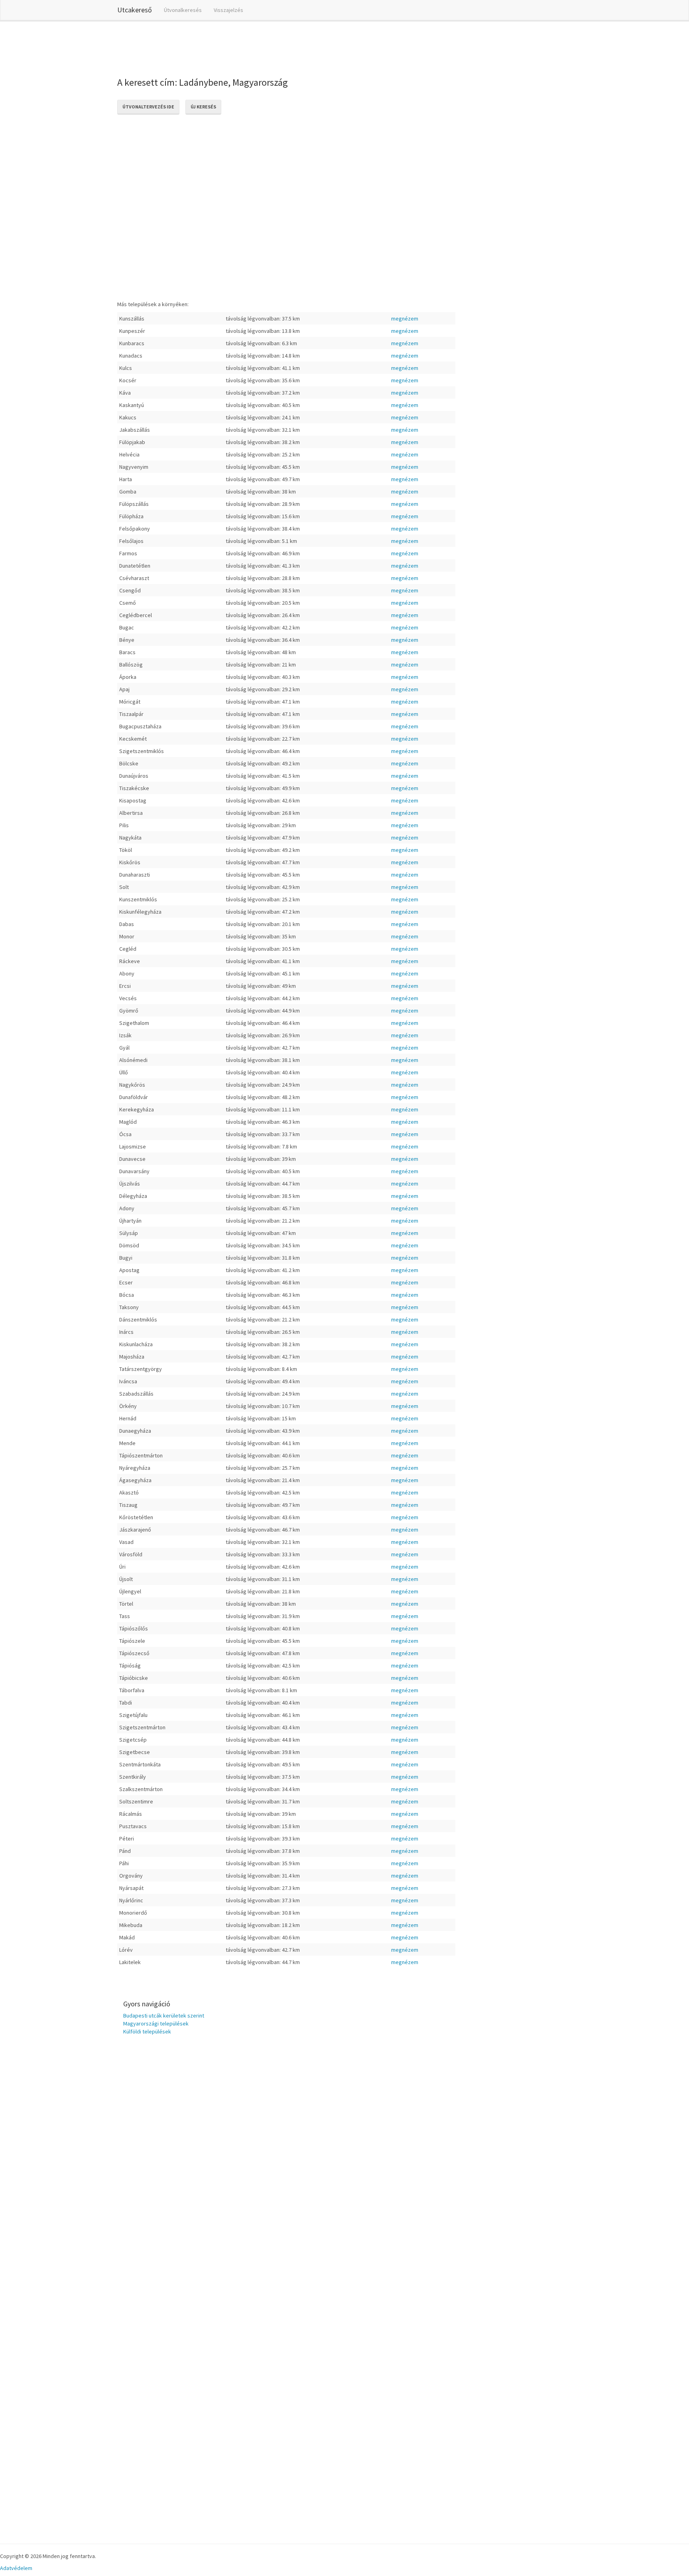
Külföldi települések (147, 2031)
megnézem (405, 319)
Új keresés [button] (203, 107)
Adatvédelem (16, 2568)
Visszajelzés (228, 10)
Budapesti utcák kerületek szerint (164, 2016)
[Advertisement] (262, 47)
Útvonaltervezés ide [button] (148, 107)
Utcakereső (135, 10)
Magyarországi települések (156, 2023)
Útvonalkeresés (183, 10)
